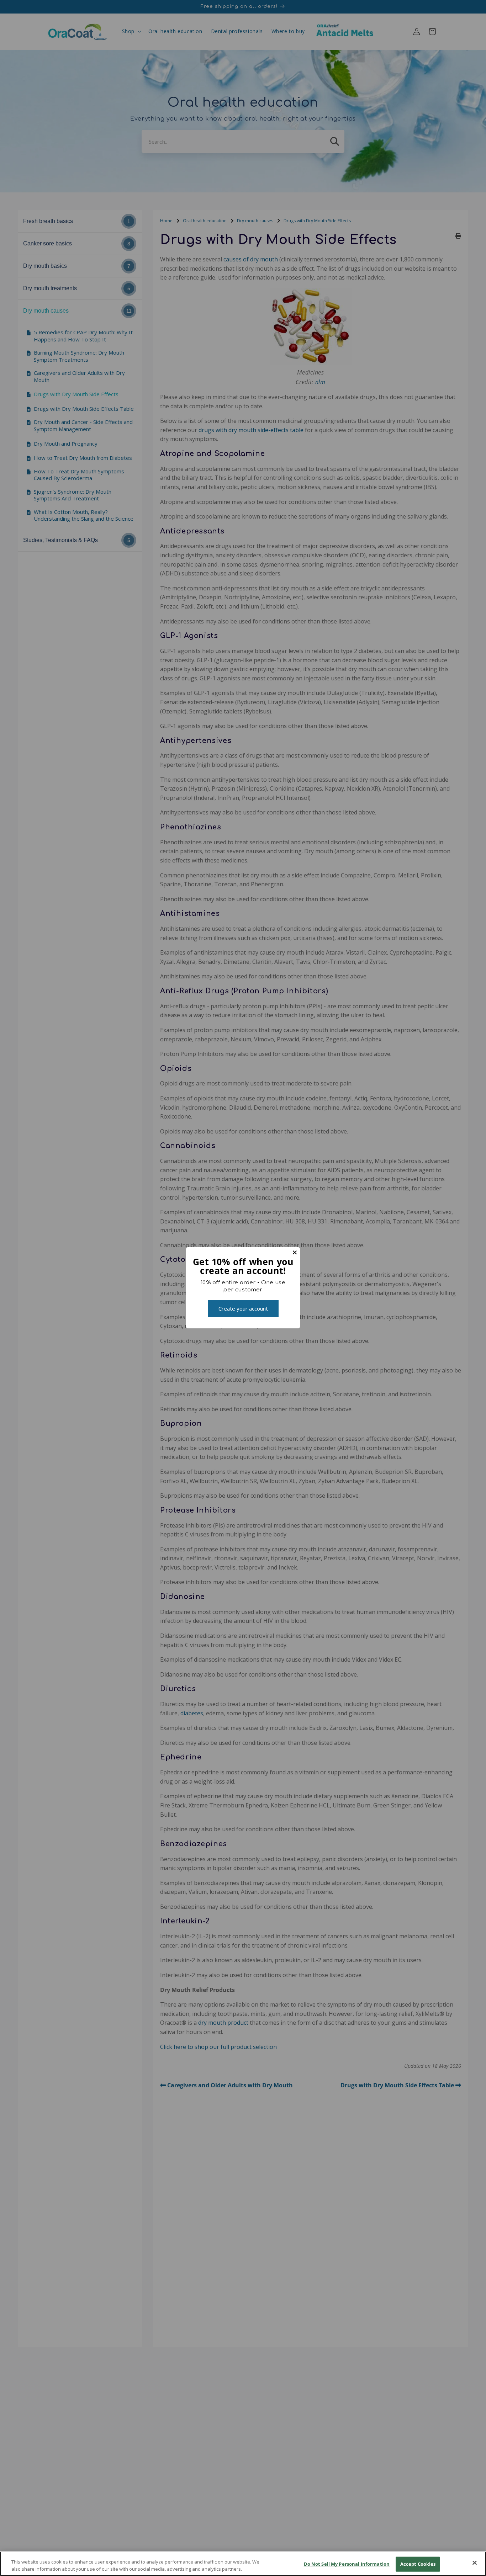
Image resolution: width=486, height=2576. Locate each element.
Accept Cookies (418, 2564)
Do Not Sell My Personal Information (347, 2564)
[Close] (475, 2563)
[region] (243, 2564)
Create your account (243, 1308)
